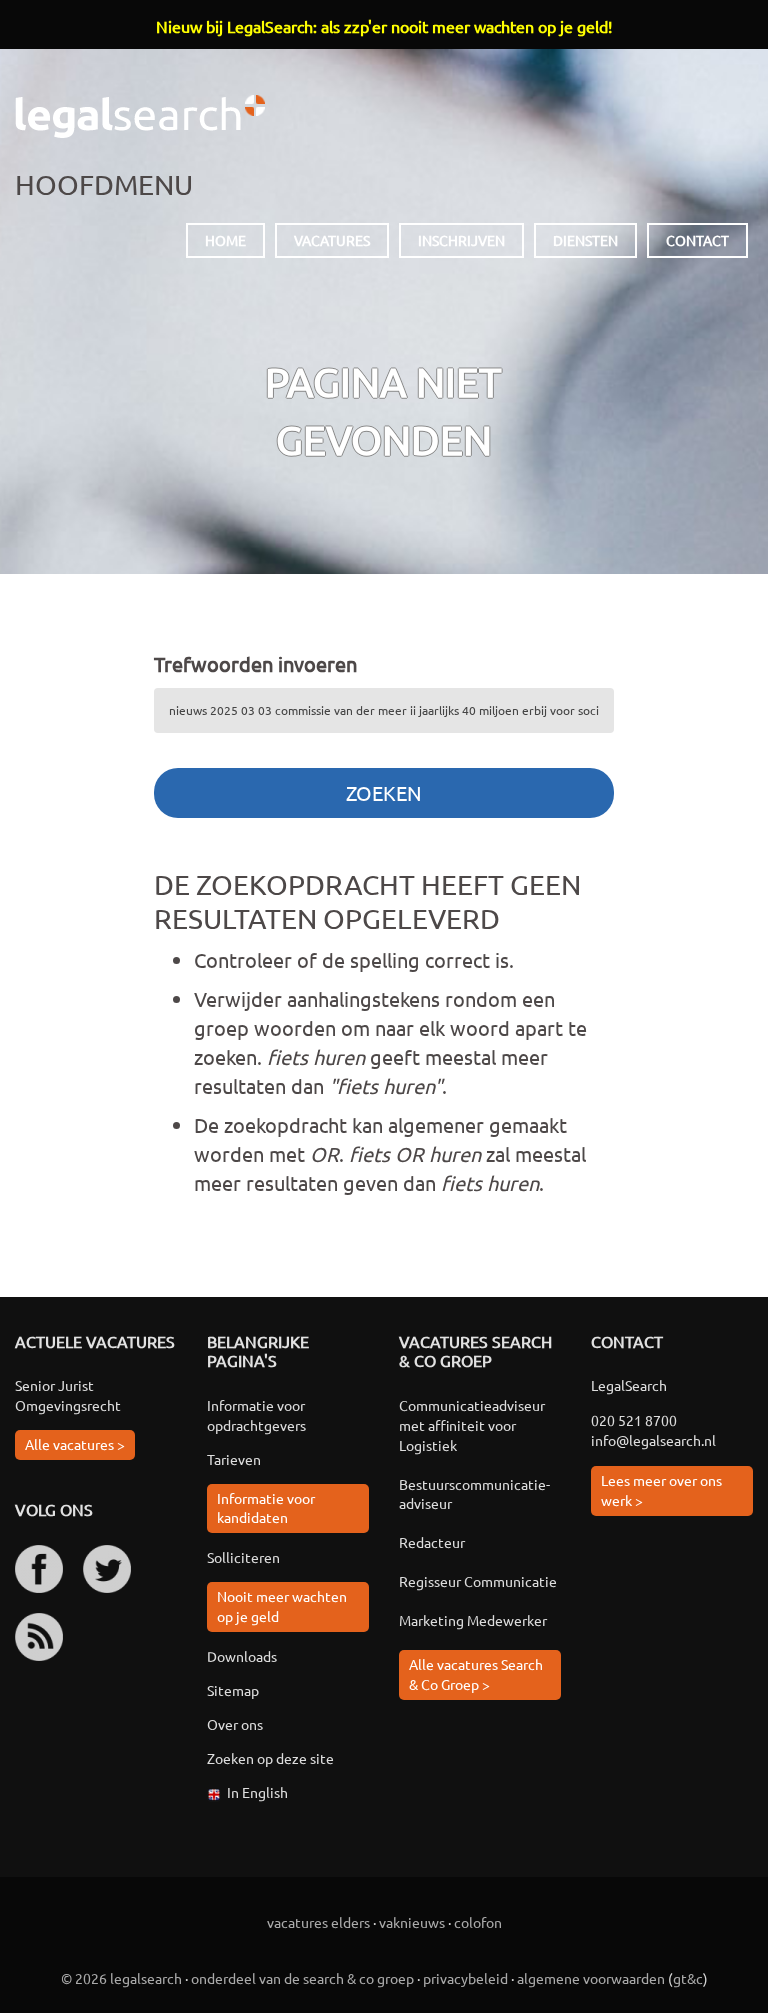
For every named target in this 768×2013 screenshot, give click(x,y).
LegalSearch (140, 116)
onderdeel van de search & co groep (302, 1978)
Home (225, 240)
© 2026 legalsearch (121, 1978)
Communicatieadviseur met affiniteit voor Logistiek (472, 1425)
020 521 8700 (634, 1420)
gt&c (688, 1978)
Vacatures (332, 240)
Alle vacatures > (75, 1444)
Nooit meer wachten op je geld (282, 1606)
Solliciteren (243, 1557)
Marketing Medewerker (473, 1620)
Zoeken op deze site (270, 1758)
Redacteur (432, 1542)
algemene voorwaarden (591, 1978)
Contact (697, 240)
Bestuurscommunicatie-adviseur (474, 1494)
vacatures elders (318, 1922)
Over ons (235, 1724)
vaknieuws (412, 1922)
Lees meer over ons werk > (661, 1490)
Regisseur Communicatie (478, 1581)
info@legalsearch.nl (653, 1440)
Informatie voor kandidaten (266, 1508)
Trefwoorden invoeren (255, 663)
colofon (478, 1922)
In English (257, 1792)
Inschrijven (461, 240)
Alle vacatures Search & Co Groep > (476, 1674)
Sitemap (233, 1690)
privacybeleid (465, 1978)
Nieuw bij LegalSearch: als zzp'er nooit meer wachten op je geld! (384, 26)
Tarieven (234, 1459)
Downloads (242, 1656)
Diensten (585, 240)
